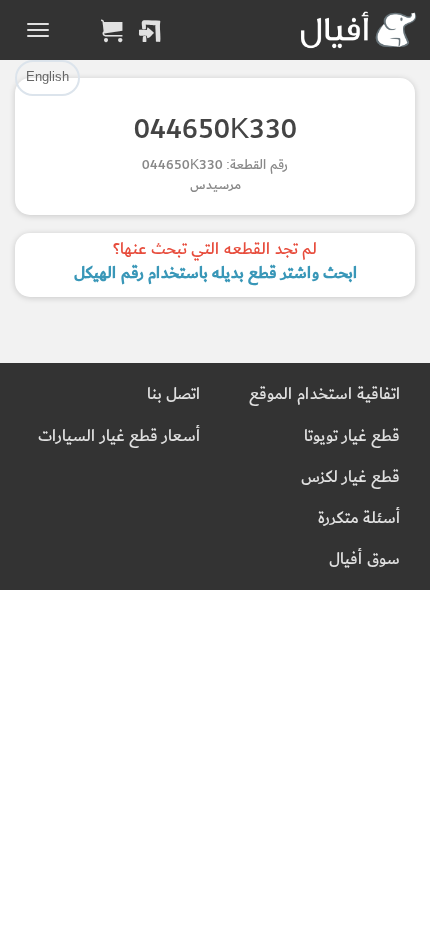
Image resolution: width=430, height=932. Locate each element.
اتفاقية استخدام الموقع (324, 394)
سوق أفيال (364, 559)
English (47, 77)
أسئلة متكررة (359, 518)
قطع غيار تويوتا (352, 436)
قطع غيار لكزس (350, 477)
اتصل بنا (173, 394)
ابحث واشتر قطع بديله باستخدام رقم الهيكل (215, 273)
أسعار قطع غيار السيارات (119, 436)
